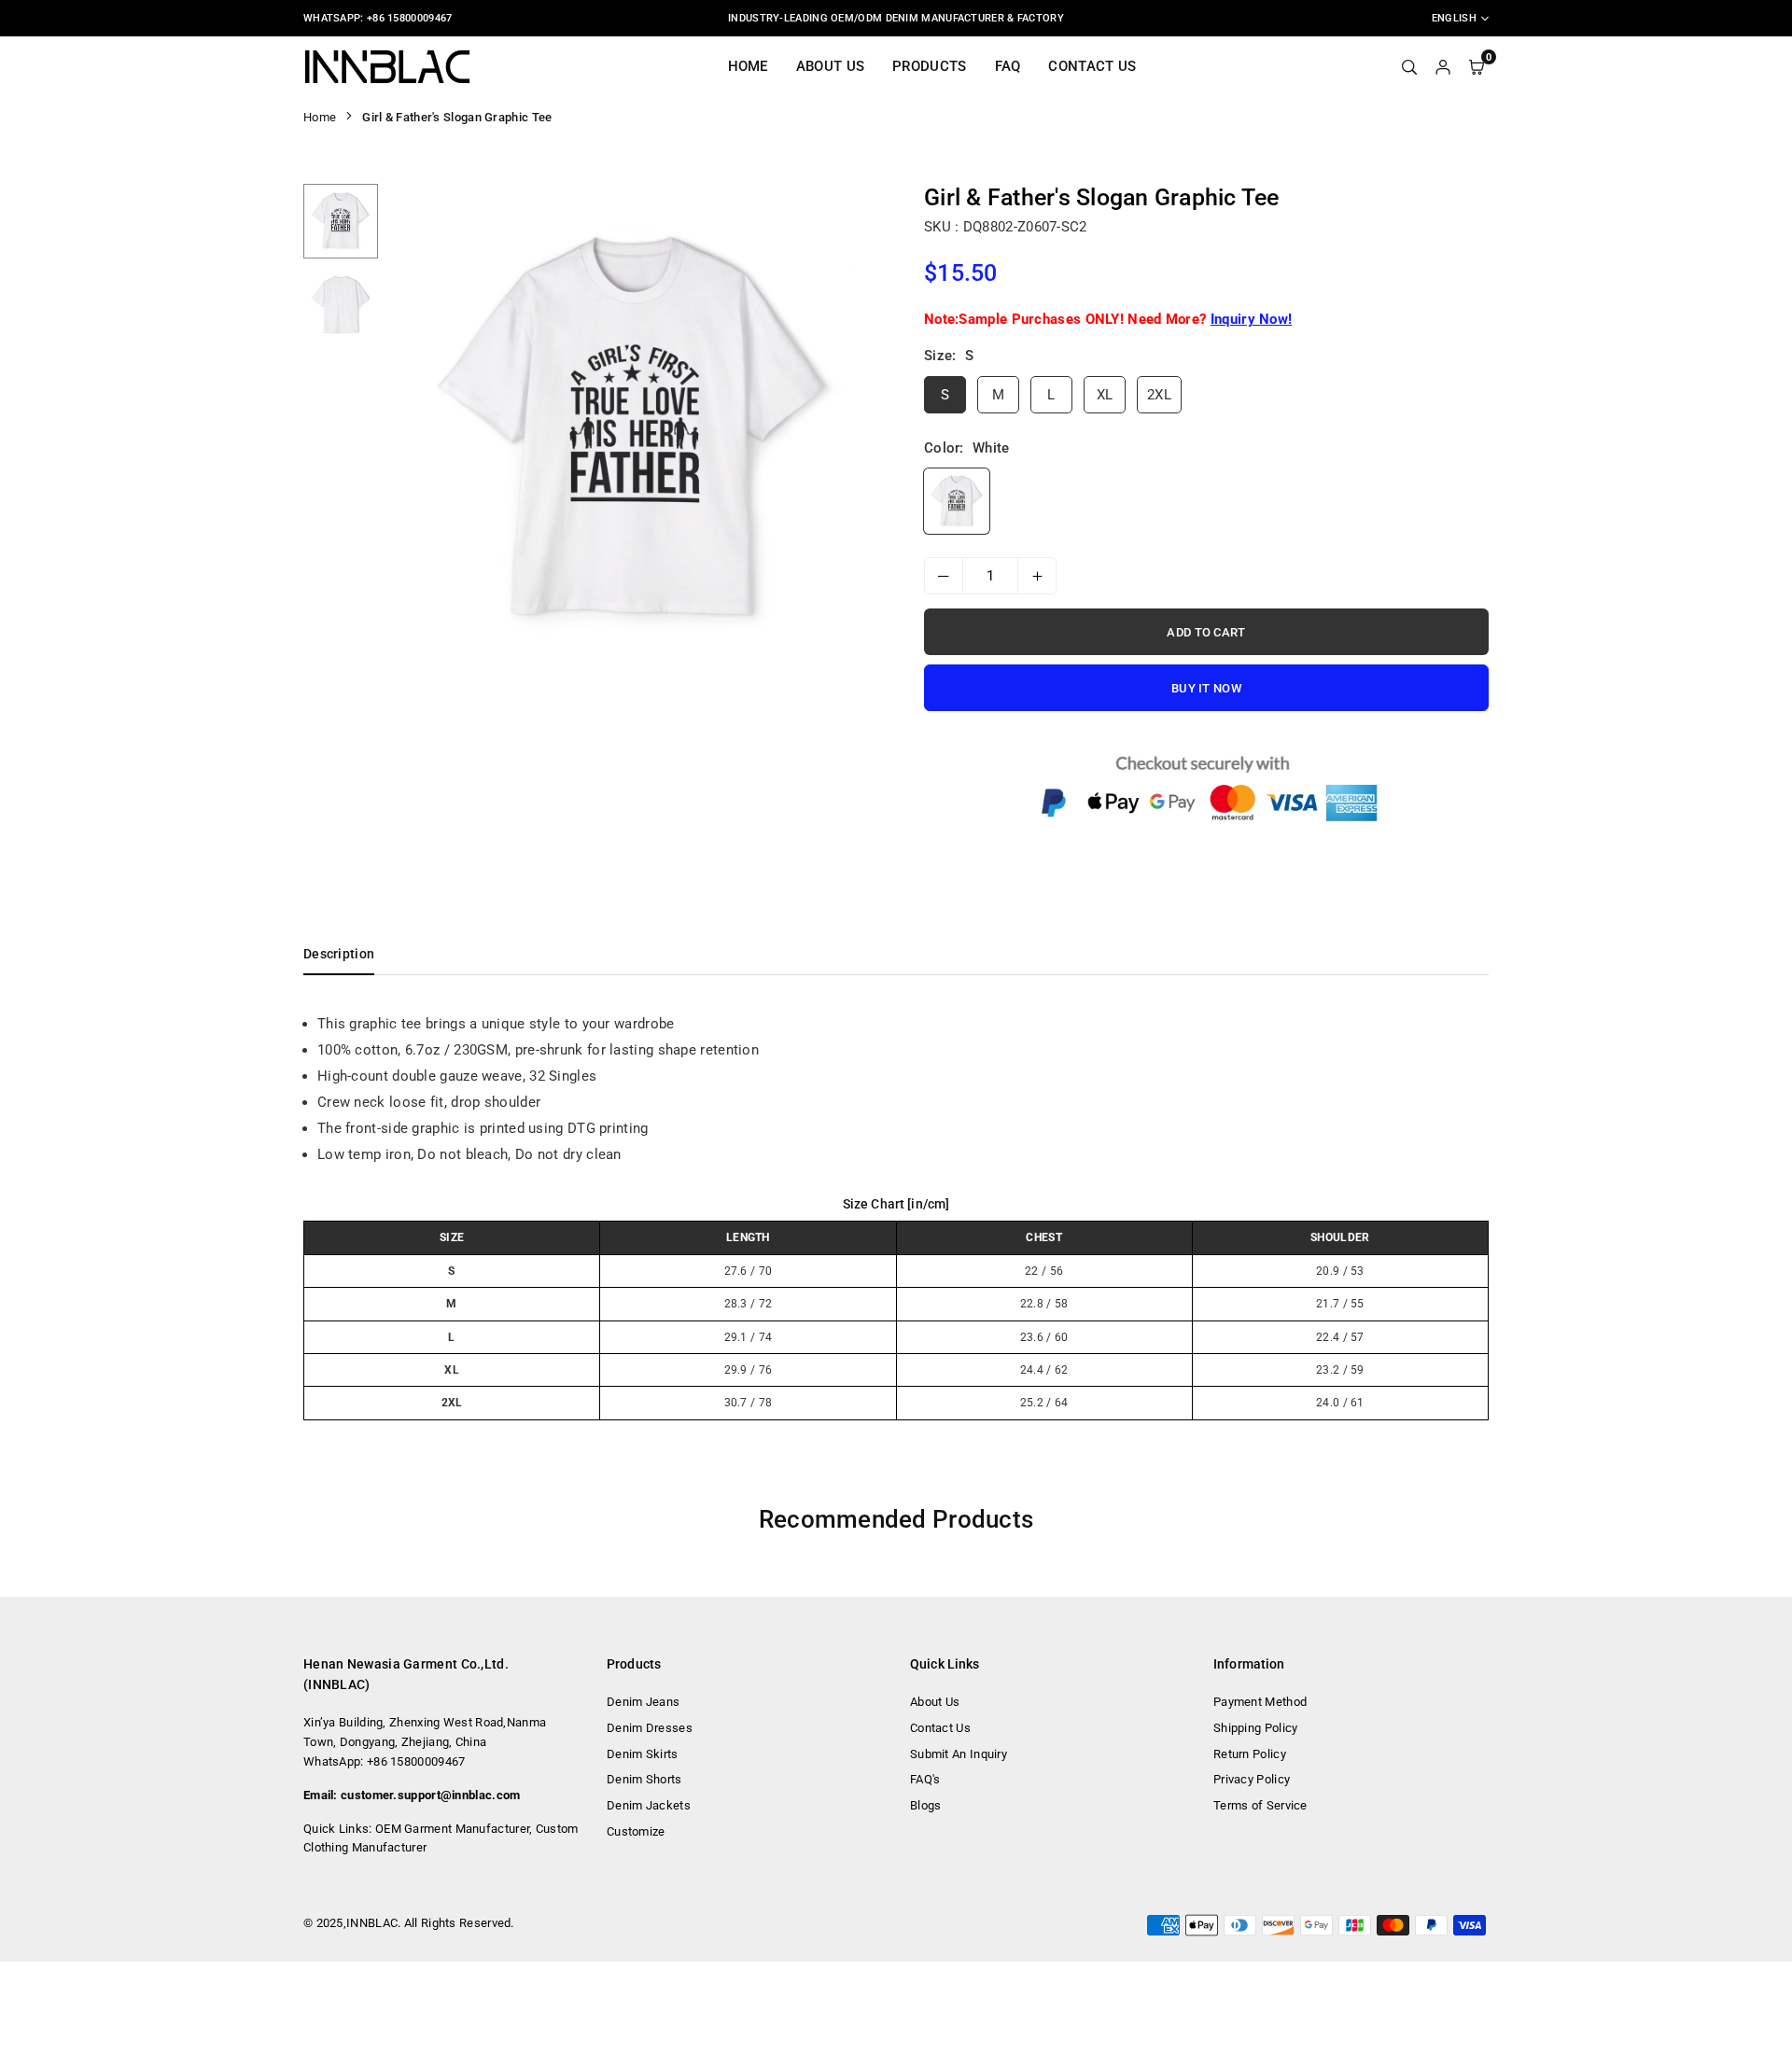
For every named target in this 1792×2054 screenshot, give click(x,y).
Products (929, 66)
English (1454, 18)
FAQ (1008, 66)
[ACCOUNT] (1443, 66)
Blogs (926, 1805)
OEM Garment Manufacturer (452, 1829)
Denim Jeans (643, 1702)
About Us (830, 66)
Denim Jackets (649, 1805)
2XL (1159, 395)
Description (339, 954)
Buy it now (1206, 688)
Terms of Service (1260, 1805)
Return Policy (1250, 1754)
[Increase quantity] (1037, 576)
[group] (635, 431)
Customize (636, 1831)
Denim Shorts (644, 1779)
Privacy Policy (1252, 1779)
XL (1105, 395)
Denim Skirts (643, 1754)
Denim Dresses (650, 1728)
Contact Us (1092, 66)
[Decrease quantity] (944, 576)
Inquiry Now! (1252, 319)
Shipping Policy (1256, 1728)
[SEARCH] (1409, 66)
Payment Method (1260, 1702)
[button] (856, 432)
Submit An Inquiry (959, 1754)
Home (748, 66)
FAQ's (925, 1779)
